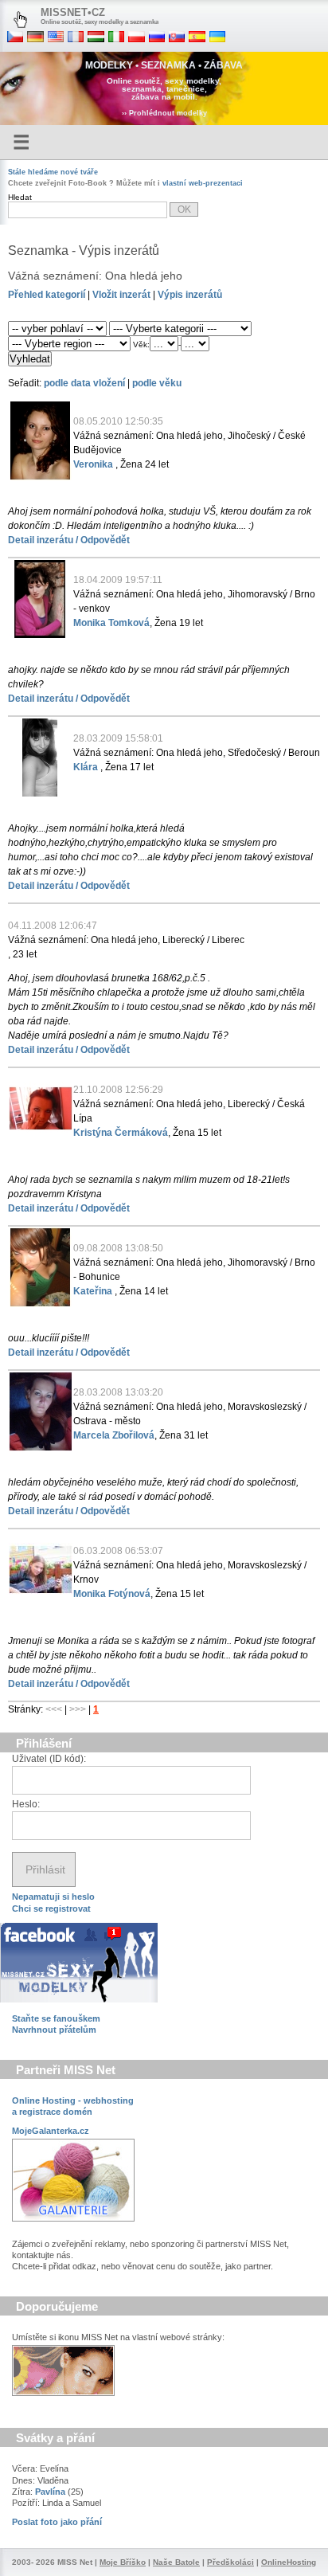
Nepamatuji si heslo (53, 1897)
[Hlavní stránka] (20, 20)
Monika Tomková (111, 623)
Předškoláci (230, 2562)
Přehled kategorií (47, 295)
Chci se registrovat (51, 1909)
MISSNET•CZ (73, 12)
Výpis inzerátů (190, 295)
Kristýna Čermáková (121, 1133)
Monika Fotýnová (112, 1594)
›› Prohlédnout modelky (164, 113)
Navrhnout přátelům (54, 2030)
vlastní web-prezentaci (203, 183)
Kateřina (94, 1291)
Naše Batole (176, 2562)
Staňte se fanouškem (56, 2018)
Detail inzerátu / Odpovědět (69, 540)
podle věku (157, 383)
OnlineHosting (289, 2562)
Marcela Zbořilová (114, 1435)
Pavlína (50, 2492)
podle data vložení (84, 383)
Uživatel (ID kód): (49, 1759)
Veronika (94, 464)
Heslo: (26, 1804)
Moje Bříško (123, 2562)
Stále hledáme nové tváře (53, 172)
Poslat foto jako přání (57, 2522)
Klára (87, 767)
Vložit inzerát (121, 295)
